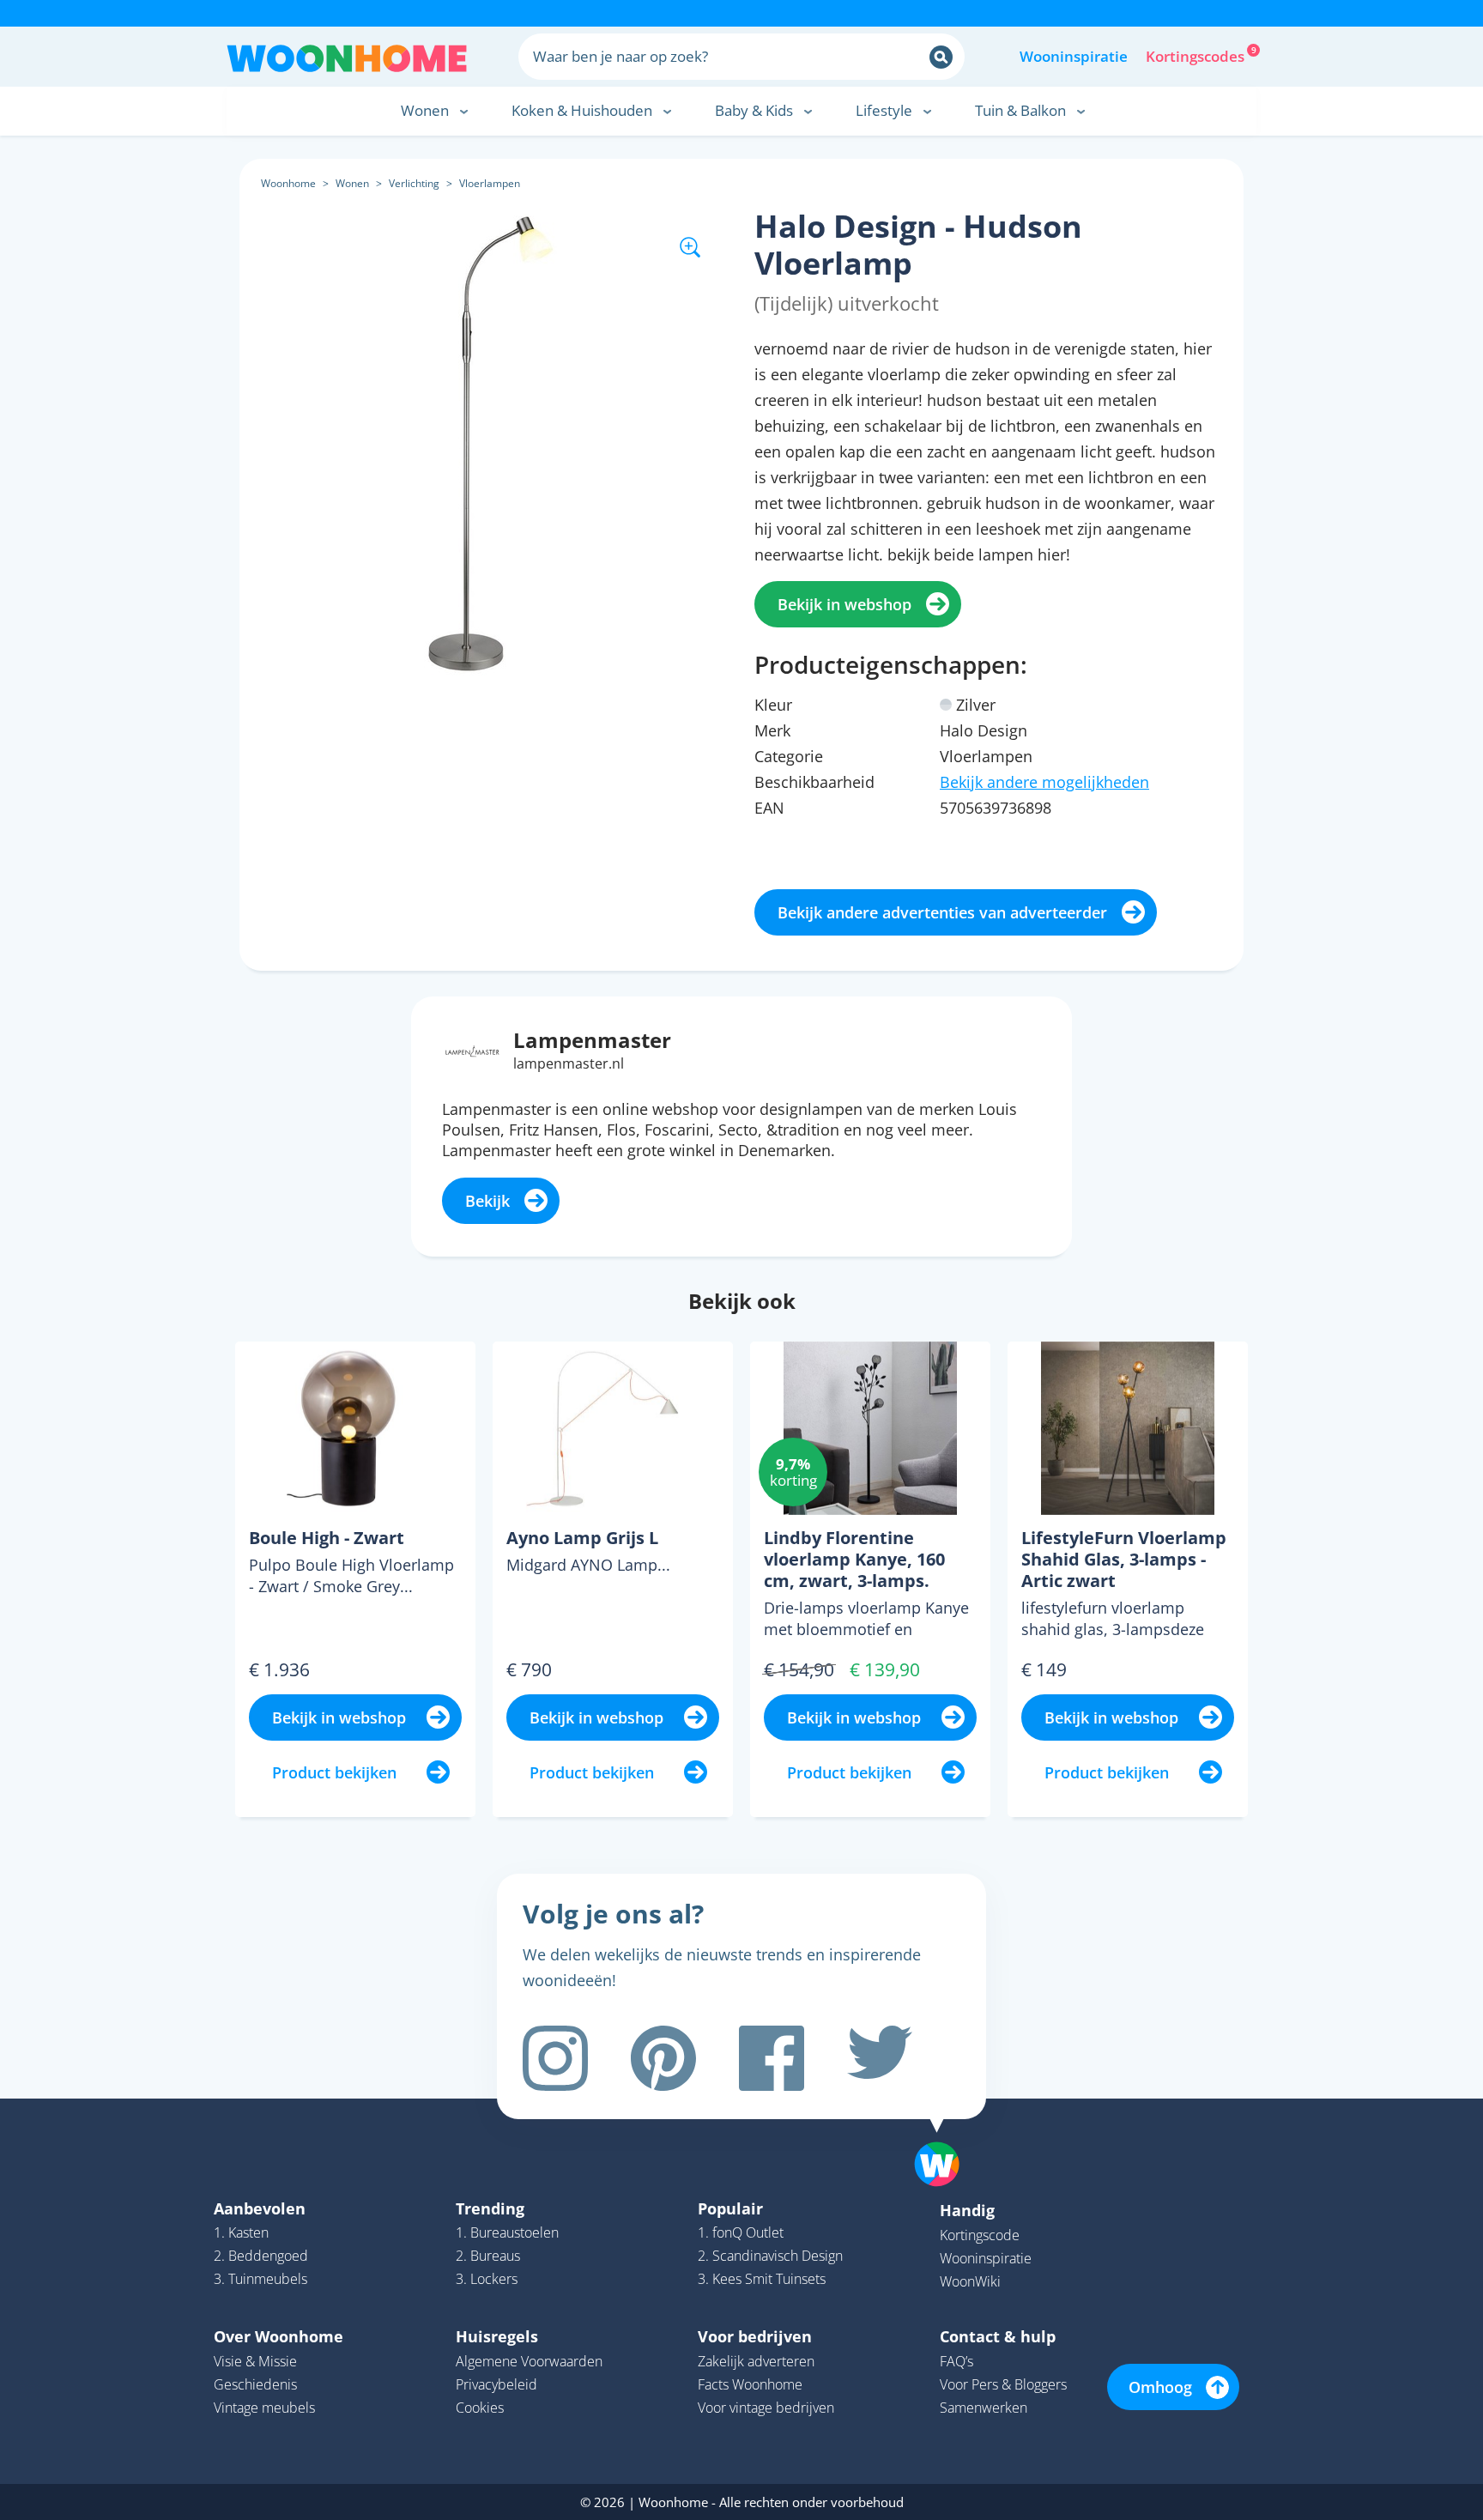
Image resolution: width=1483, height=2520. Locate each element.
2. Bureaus (488, 2256)
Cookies (480, 2408)
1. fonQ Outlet (741, 2232)
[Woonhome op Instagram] (555, 2058)
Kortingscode (980, 2235)
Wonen (352, 183)
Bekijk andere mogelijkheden (1044, 782)
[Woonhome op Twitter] (880, 2058)
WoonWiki (970, 2281)
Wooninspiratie (1074, 56)
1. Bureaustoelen (507, 2232)
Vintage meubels (264, 2408)
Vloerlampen (490, 183)
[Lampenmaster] (472, 1049)
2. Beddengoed (261, 2256)
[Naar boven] (946, 2137)
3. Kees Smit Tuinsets (762, 2279)
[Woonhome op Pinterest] (663, 2058)
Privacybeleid (496, 2384)
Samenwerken (984, 2408)
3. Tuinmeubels (260, 2279)
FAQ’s (956, 2361)
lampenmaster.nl (569, 1063)
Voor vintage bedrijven (766, 2408)
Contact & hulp (998, 2336)
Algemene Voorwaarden (529, 2361)
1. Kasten (241, 2232)
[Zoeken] (941, 57)
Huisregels (497, 2336)
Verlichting (414, 183)
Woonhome (288, 183)
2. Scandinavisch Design (770, 2256)
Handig (967, 2210)
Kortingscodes (1196, 55)
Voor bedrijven (755, 2336)
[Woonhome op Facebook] (772, 2058)
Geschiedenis (255, 2384)
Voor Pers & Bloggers (1003, 2384)
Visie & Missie (255, 2361)
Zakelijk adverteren (756, 2361)
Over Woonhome (278, 2336)
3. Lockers (487, 2279)
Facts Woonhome (750, 2384)
